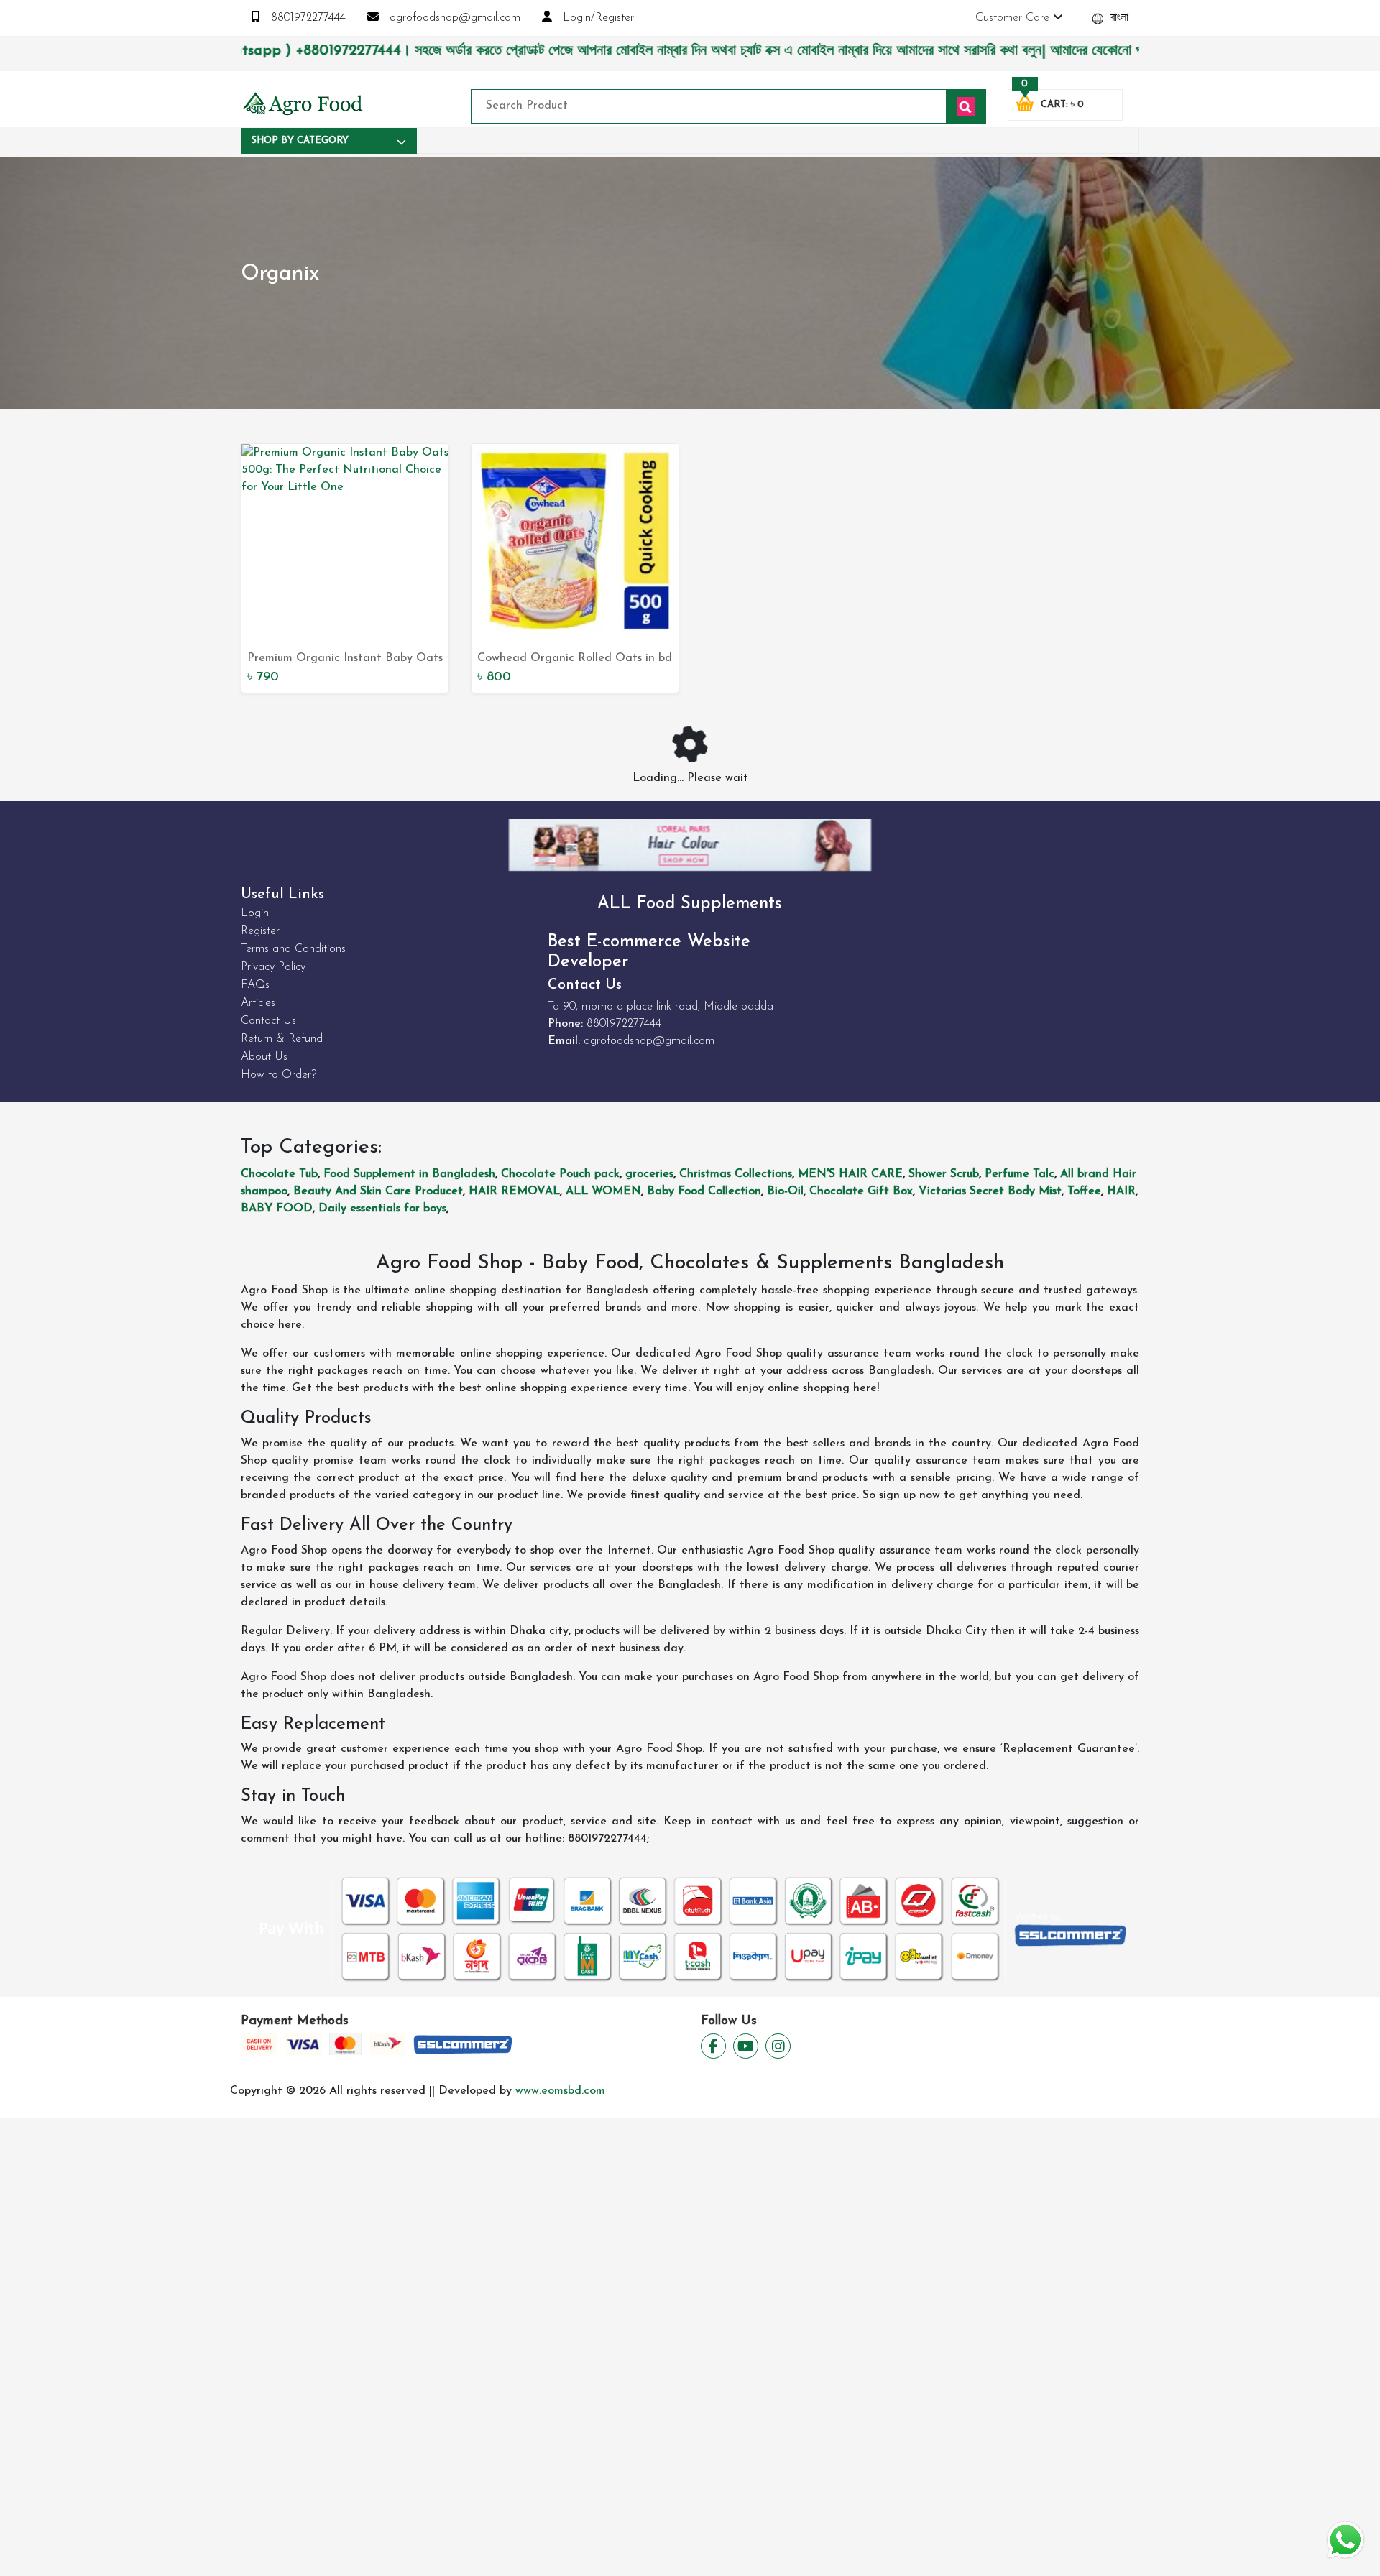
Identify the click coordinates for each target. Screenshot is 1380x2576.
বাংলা (1118, 18)
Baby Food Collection (704, 1191)
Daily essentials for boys (382, 1209)
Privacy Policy (273, 967)
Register (260, 931)
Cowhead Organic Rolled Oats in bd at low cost (575, 660)
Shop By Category (300, 140)
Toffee (1084, 1191)
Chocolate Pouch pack (560, 1174)
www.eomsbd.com (560, 2091)
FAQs (255, 985)
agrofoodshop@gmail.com (453, 18)
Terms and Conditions (293, 949)
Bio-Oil (785, 1191)
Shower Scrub (944, 1174)
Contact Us (268, 1021)
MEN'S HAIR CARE (850, 1174)
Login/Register (597, 18)
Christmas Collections (736, 1174)
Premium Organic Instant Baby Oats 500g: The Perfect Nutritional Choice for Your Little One (345, 660)
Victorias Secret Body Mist (990, 1191)
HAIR (1121, 1191)
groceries (649, 1174)
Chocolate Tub (279, 1174)
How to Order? (279, 1075)
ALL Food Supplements (690, 904)
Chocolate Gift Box (861, 1191)
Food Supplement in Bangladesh (409, 1174)
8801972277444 (307, 18)
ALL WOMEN (603, 1191)
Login (255, 913)
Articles (258, 1003)
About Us (264, 1057)
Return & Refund (282, 1039)
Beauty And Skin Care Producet (378, 1191)
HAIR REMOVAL (514, 1191)
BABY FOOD (277, 1209)
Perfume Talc (1020, 1174)
